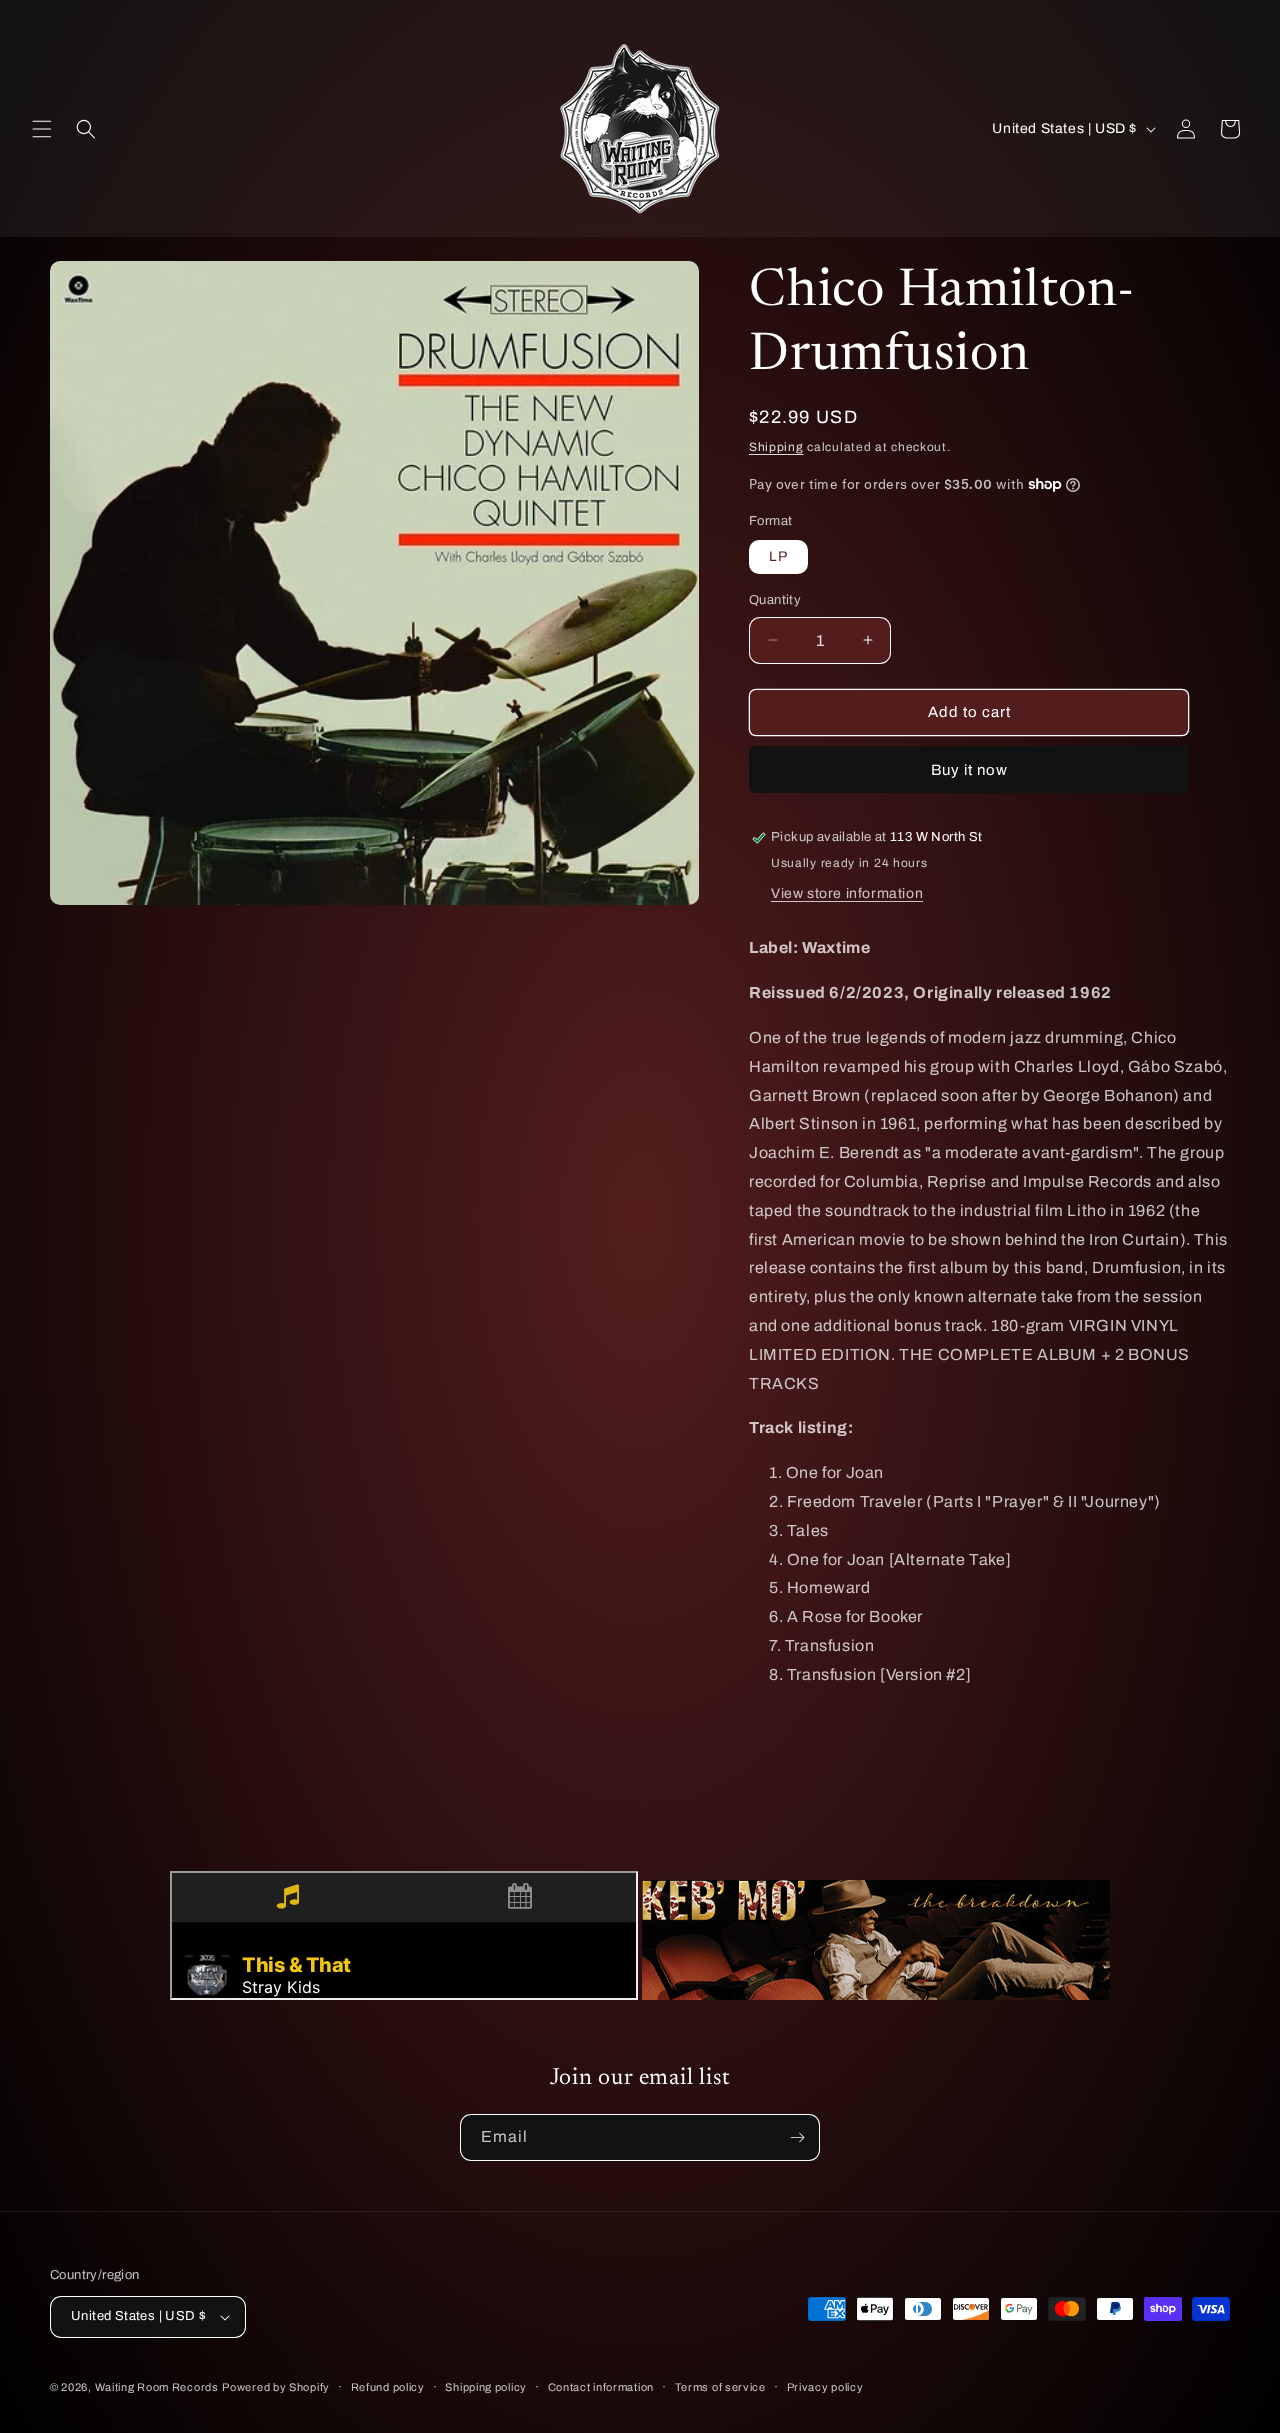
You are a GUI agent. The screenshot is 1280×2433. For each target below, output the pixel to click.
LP (778, 556)
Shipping (776, 447)
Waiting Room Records (157, 2387)
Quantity (775, 600)
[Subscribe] (797, 2137)
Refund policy (388, 2387)
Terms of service (720, 2387)
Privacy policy (825, 2387)
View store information (847, 893)
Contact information (601, 2387)
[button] (42, 129)
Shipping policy (486, 2387)
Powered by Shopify (276, 2387)
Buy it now (969, 770)
